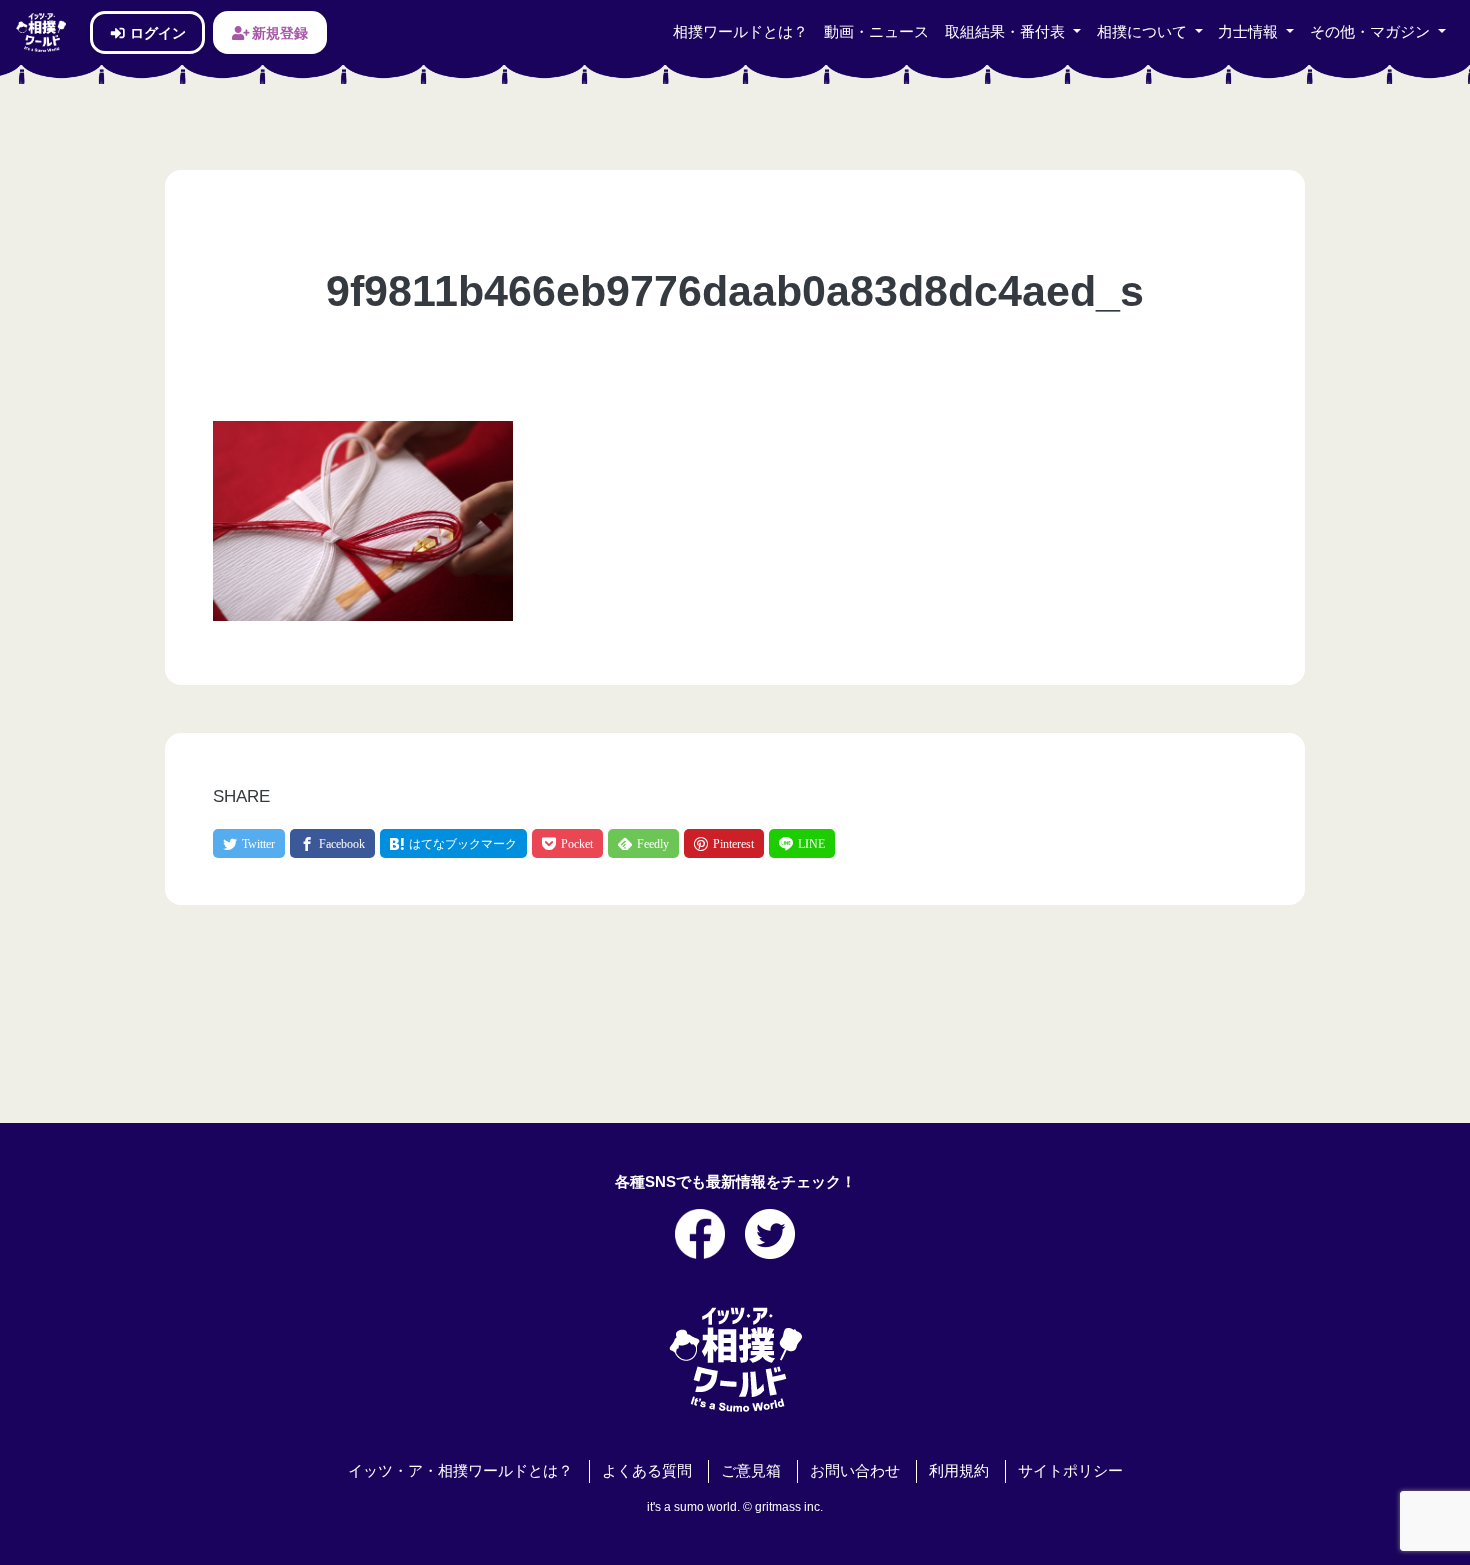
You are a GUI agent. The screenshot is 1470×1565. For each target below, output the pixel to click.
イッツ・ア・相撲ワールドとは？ (460, 1471)
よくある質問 (647, 1471)
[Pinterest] (724, 843)
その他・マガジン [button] (1372, 32)
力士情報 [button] (1250, 32)
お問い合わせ (855, 1471)
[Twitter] (249, 843)
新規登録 (278, 32)
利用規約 (959, 1471)
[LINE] (802, 843)
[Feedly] (643, 843)
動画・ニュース (876, 32)
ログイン (156, 32)
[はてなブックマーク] (453, 843)
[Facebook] (332, 843)
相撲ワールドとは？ (740, 32)
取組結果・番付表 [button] (1007, 32)
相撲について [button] (1144, 32)
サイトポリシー (1070, 1471)
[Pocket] (567, 843)
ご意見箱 (751, 1471)
